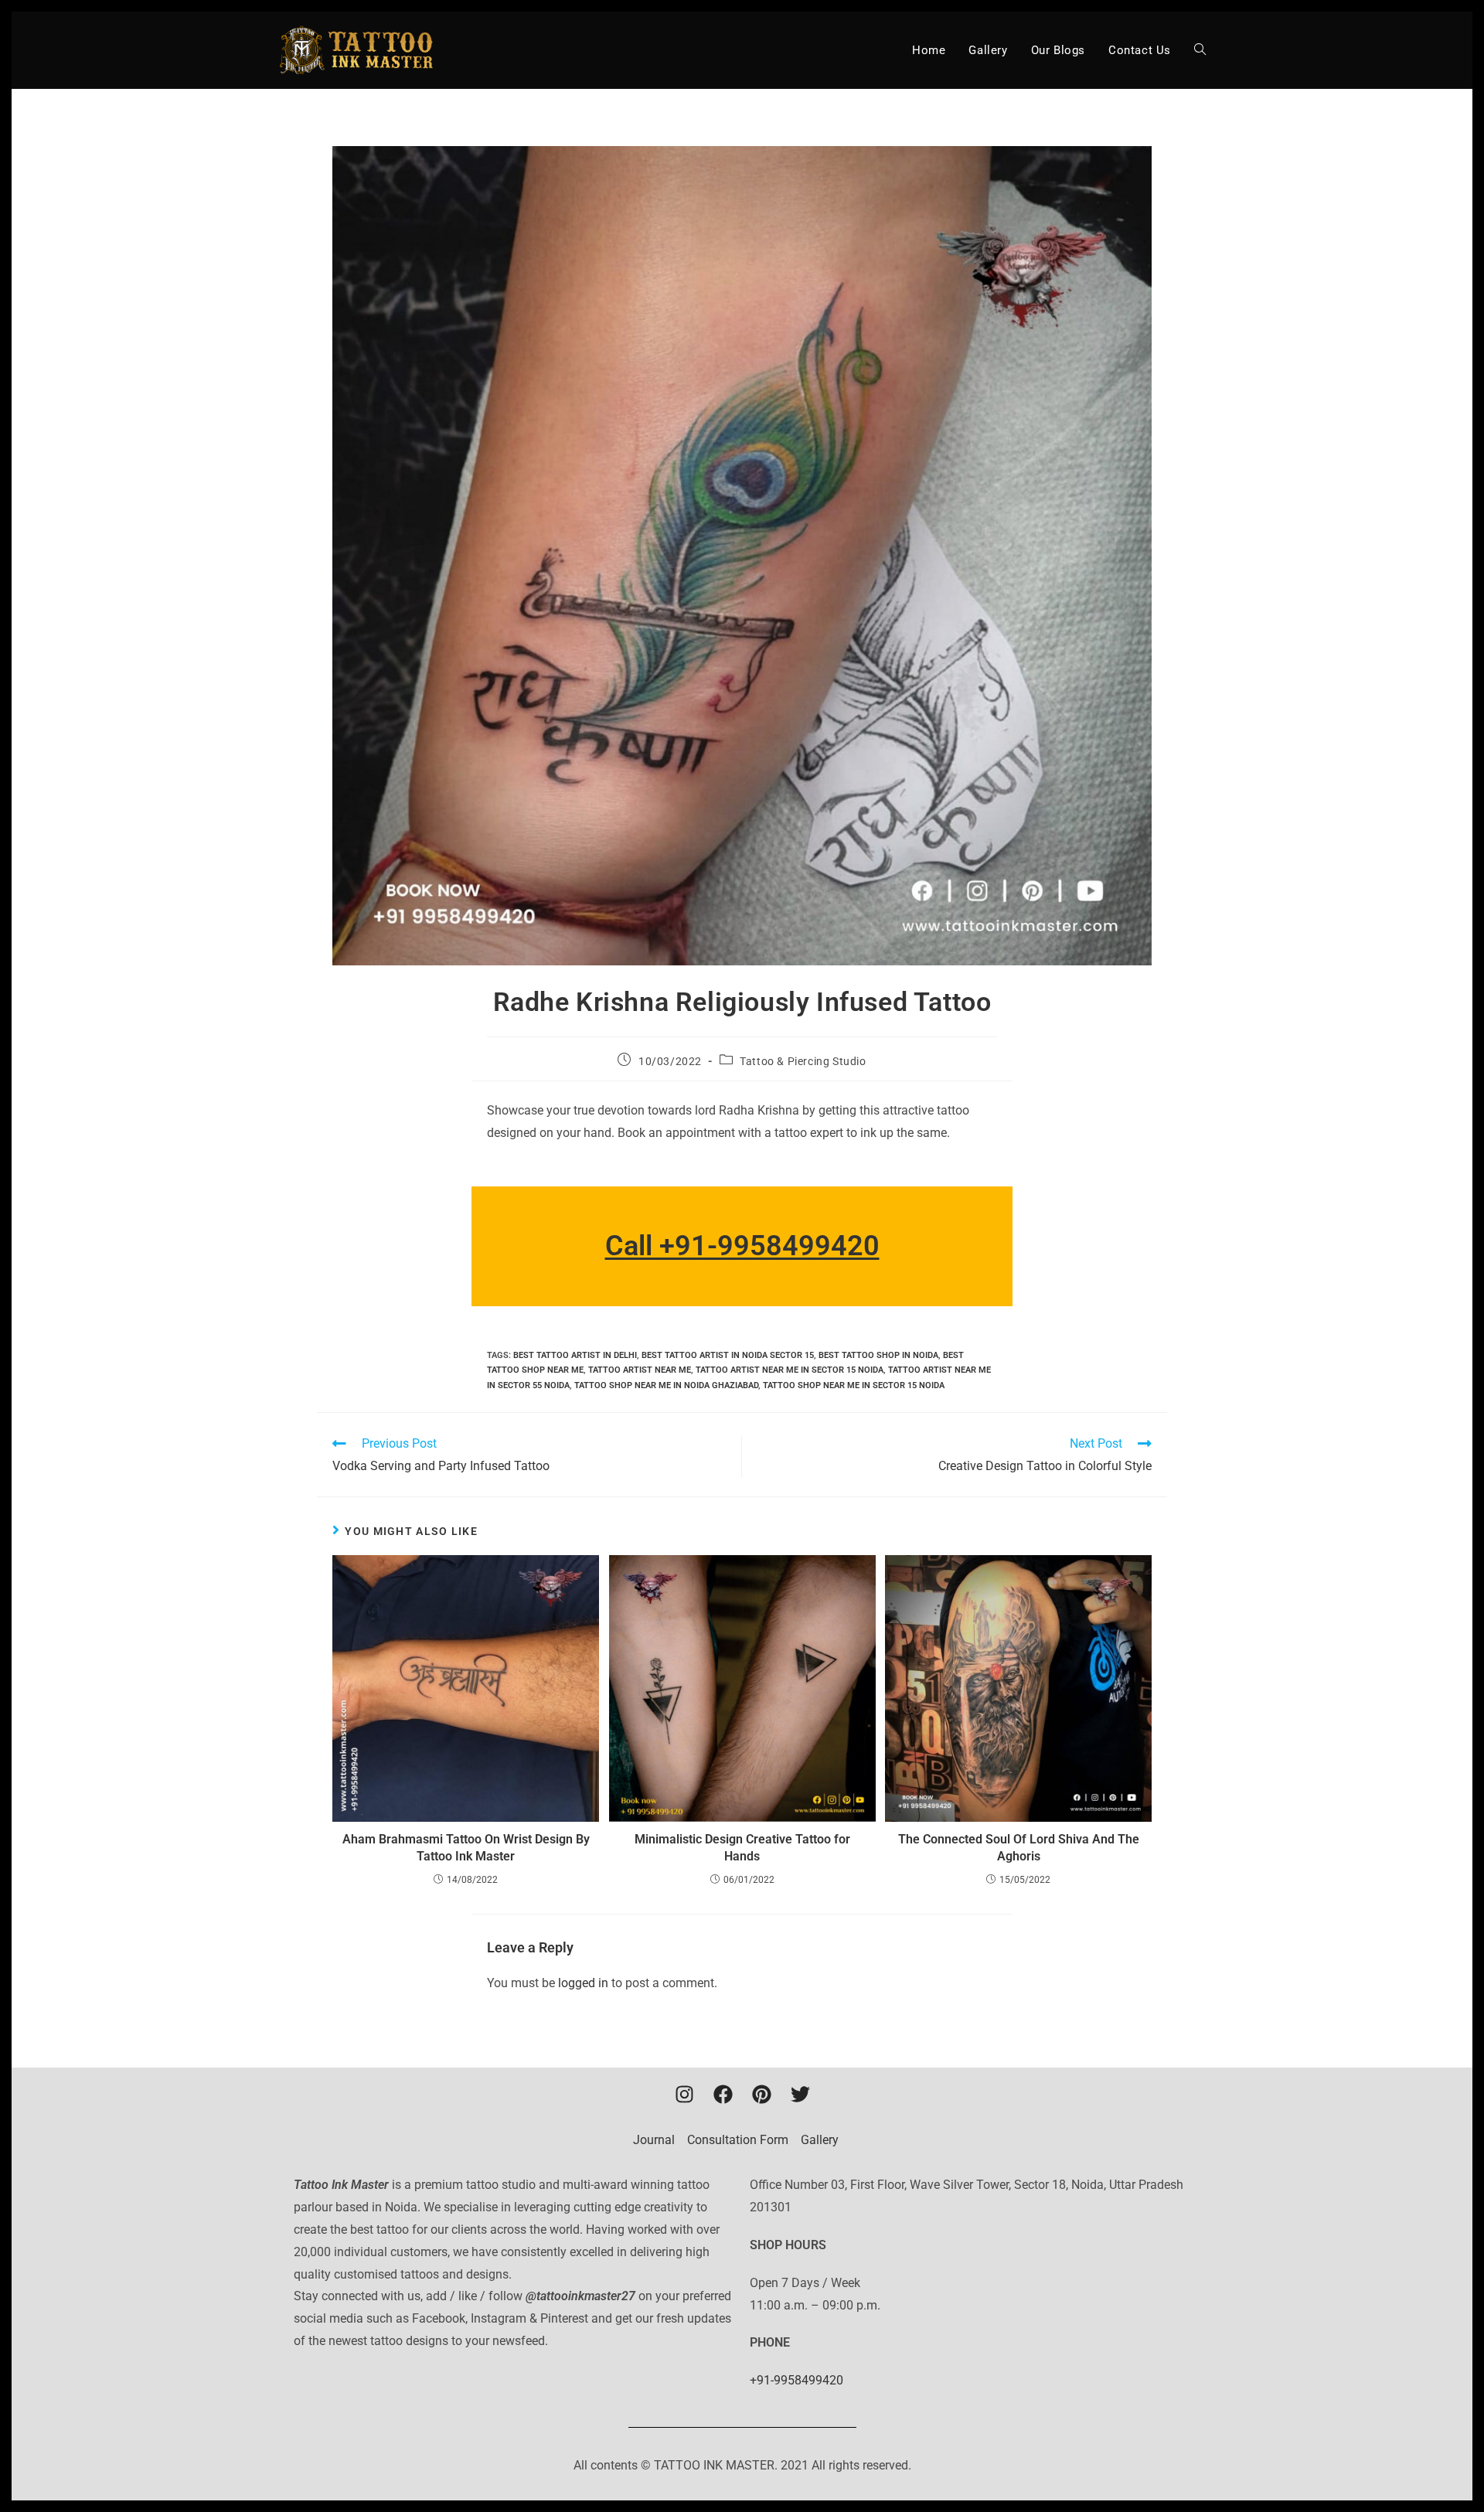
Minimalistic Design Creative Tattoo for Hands (742, 1848)
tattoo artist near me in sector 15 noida (790, 1370)
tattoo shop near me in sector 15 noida (854, 1385)
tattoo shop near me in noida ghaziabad (666, 1385)
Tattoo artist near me (640, 1370)
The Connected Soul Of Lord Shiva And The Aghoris (1019, 1848)
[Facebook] (723, 2095)
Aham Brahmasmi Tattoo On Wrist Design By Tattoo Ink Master (466, 1848)
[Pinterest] (761, 2095)
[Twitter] (800, 2095)
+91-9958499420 (796, 2380)
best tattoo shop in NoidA (878, 1355)
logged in (583, 1983)
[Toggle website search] (1200, 50)
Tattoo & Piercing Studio (803, 1061)
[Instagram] (684, 2095)
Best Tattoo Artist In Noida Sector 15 (728, 1355)
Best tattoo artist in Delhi (575, 1355)
